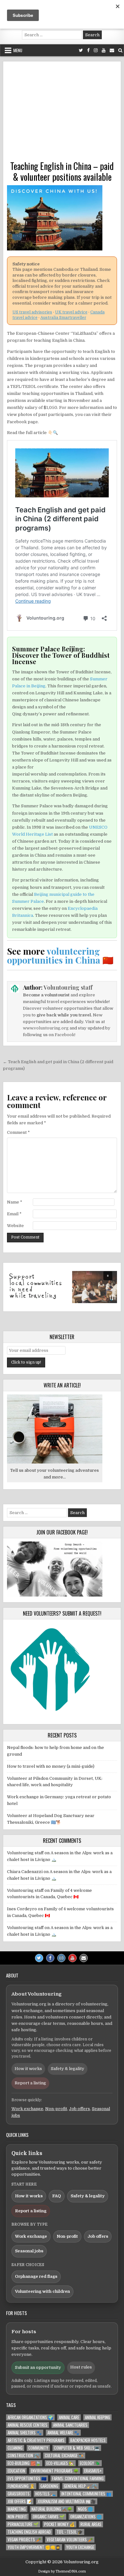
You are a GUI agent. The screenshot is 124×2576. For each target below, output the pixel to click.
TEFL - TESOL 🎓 (70, 2532)
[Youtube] (104, 50)
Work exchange (27, 2109)
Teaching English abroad (29, 2532)
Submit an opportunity (38, 2367)
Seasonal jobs (29, 2251)
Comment (18, 1132)
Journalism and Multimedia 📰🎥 (67, 2501)
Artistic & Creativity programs (36, 2440)
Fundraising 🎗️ (21, 2486)
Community (38, 2448)
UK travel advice (71, 312)
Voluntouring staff (68, 987)
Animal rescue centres (28, 2425)
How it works (28, 2069)
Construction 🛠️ (23, 2456)
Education (16, 2471)
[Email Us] (112, 50)
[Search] (120, 50)
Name (15, 1202)
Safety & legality (68, 2069)
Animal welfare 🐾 (63, 2433)
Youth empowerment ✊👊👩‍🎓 (34, 2547)
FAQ (57, 2196)
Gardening (49, 2486)
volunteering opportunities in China (54, 955)
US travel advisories (32, 312)
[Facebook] (88, 50)
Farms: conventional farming (78, 2478)
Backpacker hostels (88, 2440)
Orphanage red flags (36, 2276)
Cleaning (15, 2448)
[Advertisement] (62, 113)
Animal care (69, 2417)
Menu (18, 50)
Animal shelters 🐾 (25, 2433)
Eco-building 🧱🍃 (24, 2463)
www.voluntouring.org (46, 1028)
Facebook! (65, 1035)
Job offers (79, 2109)
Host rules (81, 2367)
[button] (62, 1287)
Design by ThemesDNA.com (62, 2571)
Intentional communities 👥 (86, 2494)
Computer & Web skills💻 (77, 2448)
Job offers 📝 (20, 2501)
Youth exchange (80, 2547)
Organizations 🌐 (86, 2517)
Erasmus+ (93, 2471)
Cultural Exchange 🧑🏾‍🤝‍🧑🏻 (64, 2456)
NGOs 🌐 (85, 2509)
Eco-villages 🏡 (60, 2463)
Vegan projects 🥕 (24, 2540)
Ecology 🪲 (90, 2463)
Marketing (17, 2509)
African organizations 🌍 (30, 2417)
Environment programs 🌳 (55, 2471)
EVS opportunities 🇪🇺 (27, 2478)
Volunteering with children (42, 2291)
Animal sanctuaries (70, 2425)
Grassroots (19, 2494)
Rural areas (91, 2524)
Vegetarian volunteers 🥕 (70, 2540)
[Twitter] (81, 50)
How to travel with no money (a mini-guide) (51, 1766)
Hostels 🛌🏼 (45, 2494)
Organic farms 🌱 (49, 2517)
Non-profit (56, 2109)
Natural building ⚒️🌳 (52, 2509)
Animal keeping (97, 2417)
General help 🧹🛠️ (80, 2486)
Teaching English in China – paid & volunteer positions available (62, 171)
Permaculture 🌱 (23, 2524)
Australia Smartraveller (63, 318)
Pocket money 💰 (59, 2524)
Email (14, 1214)
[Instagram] (96, 50)
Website (15, 1226)
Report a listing (30, 2083)
